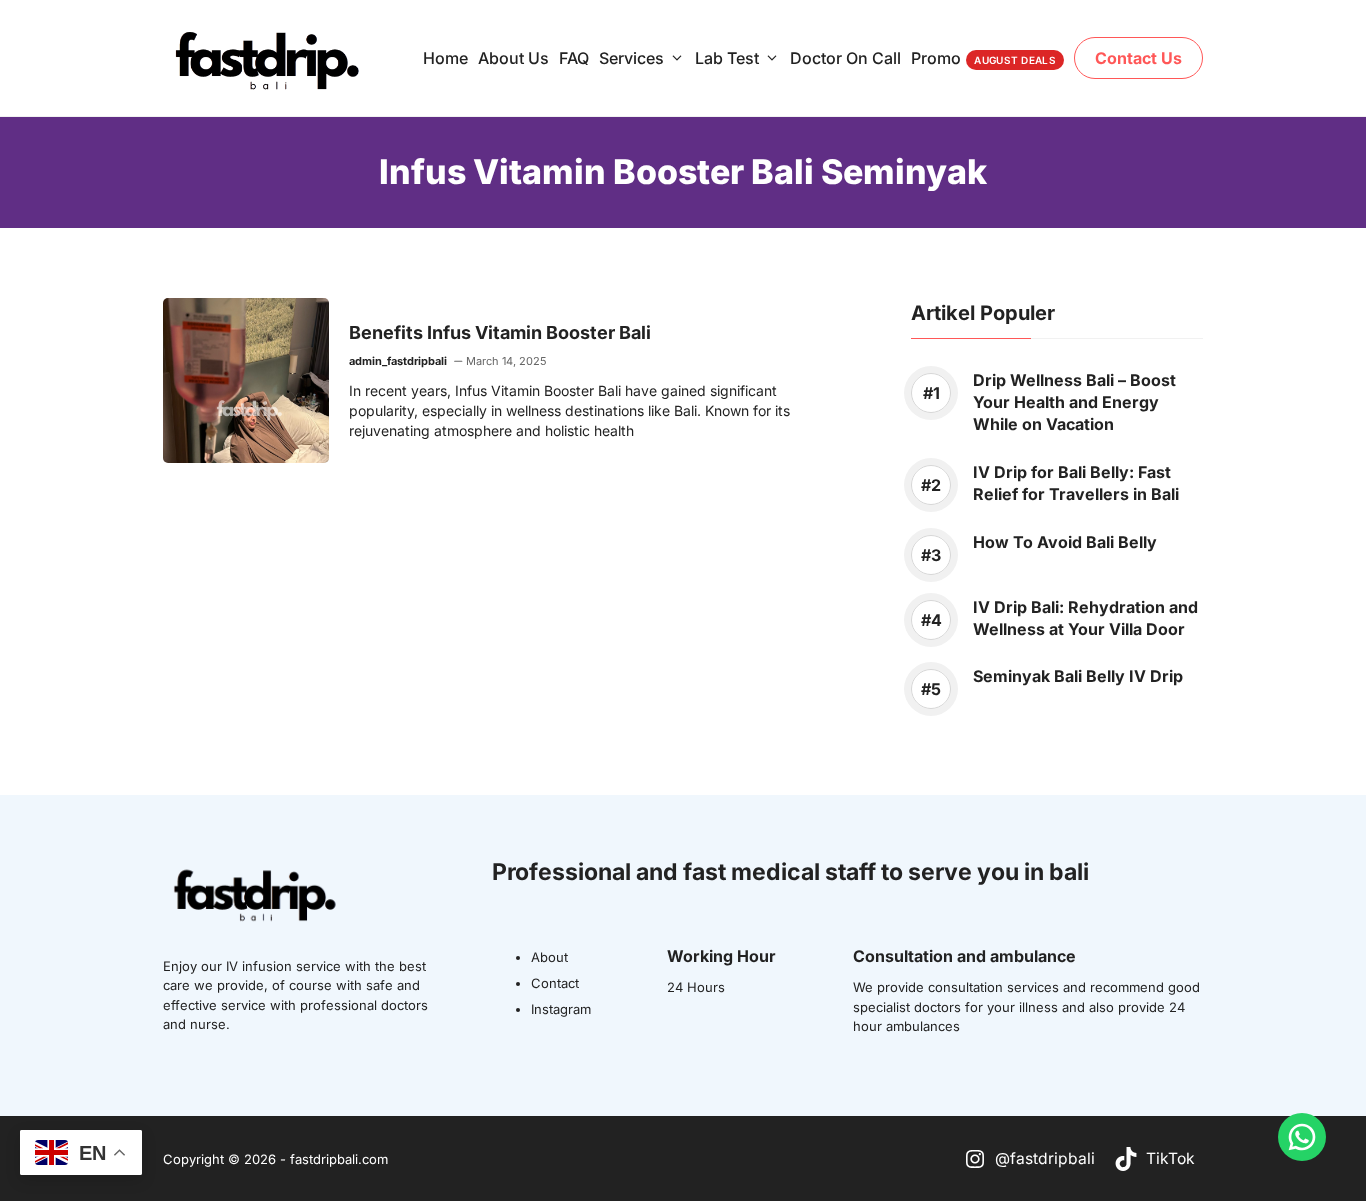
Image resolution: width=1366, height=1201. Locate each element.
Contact (555, 983)
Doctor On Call (845, 58)
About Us (513, 58)
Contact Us (1138, 58)
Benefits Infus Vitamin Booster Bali (500, 332)
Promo (983, 58)
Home (445, 58)
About (549, 957)
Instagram (561, 1009)
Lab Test (727, 58)
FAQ (574, 58)
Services (631, 58)
